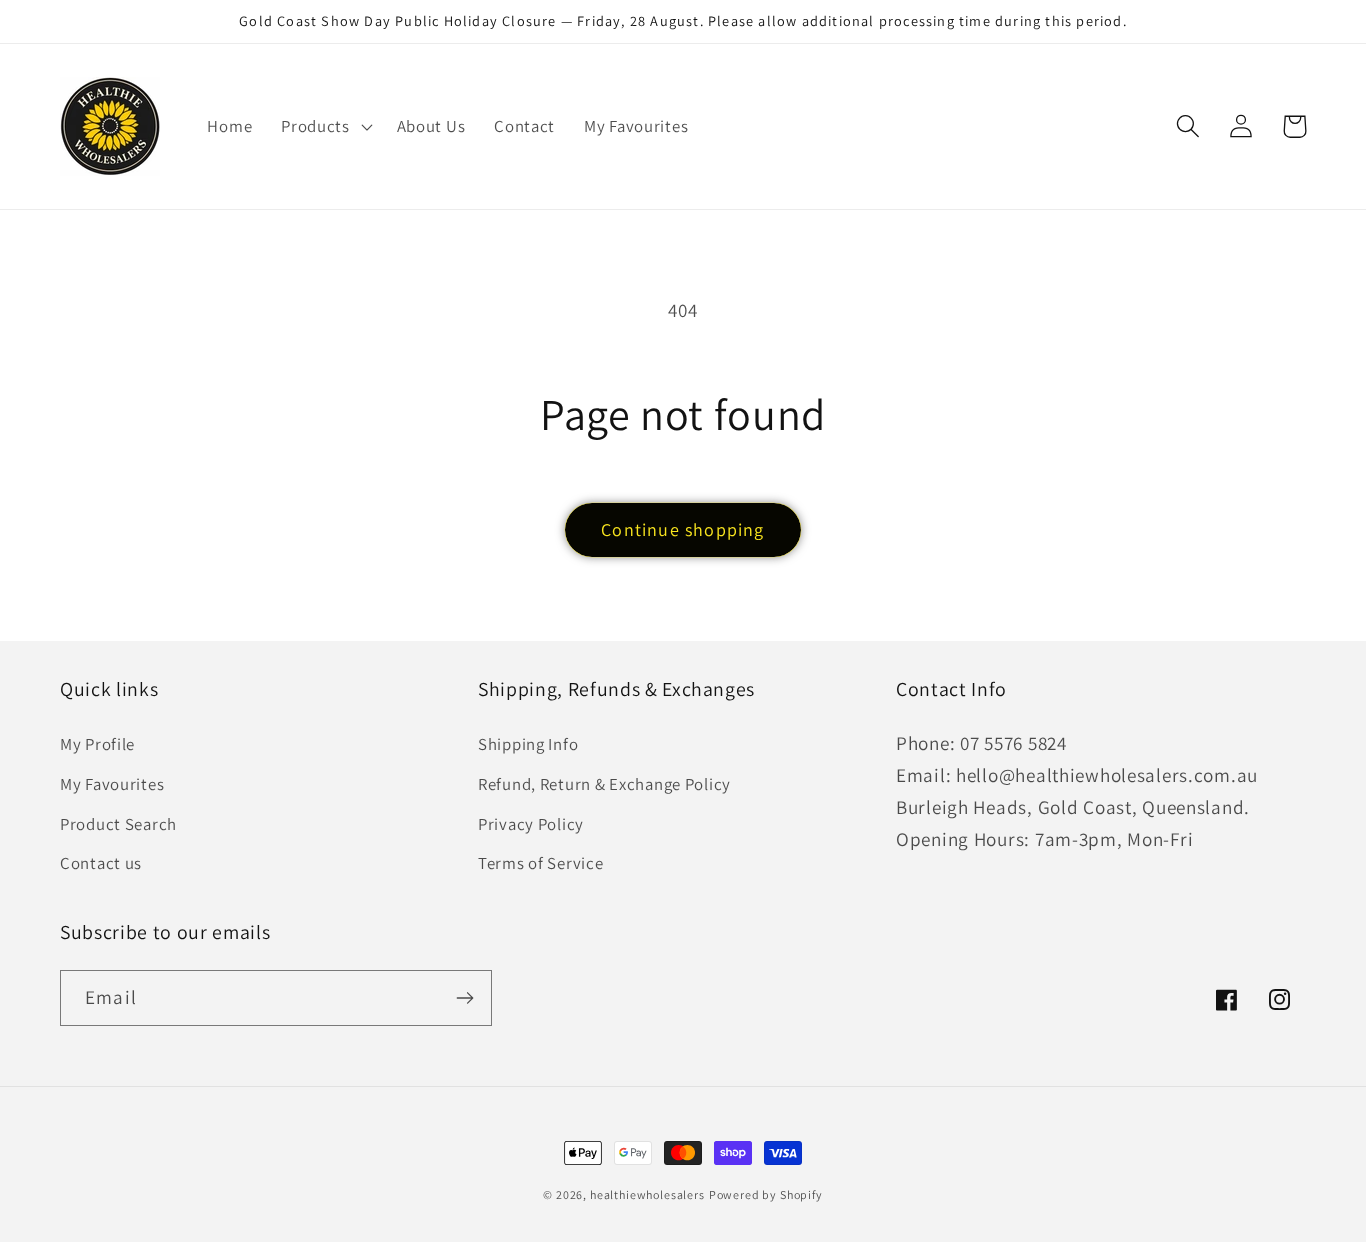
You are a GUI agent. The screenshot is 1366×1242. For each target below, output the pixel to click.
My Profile (97, 744)
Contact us (101, 863)
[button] (325, 126)
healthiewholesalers (647, 1194)
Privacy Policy (531, 824)
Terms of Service (541, 863)
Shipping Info (528, 744)
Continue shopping (682, 529)
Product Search (118, 824)
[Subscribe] (464, 998)
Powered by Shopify (766, 1194)
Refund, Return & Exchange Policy (604, 784)
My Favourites (112, 784)
